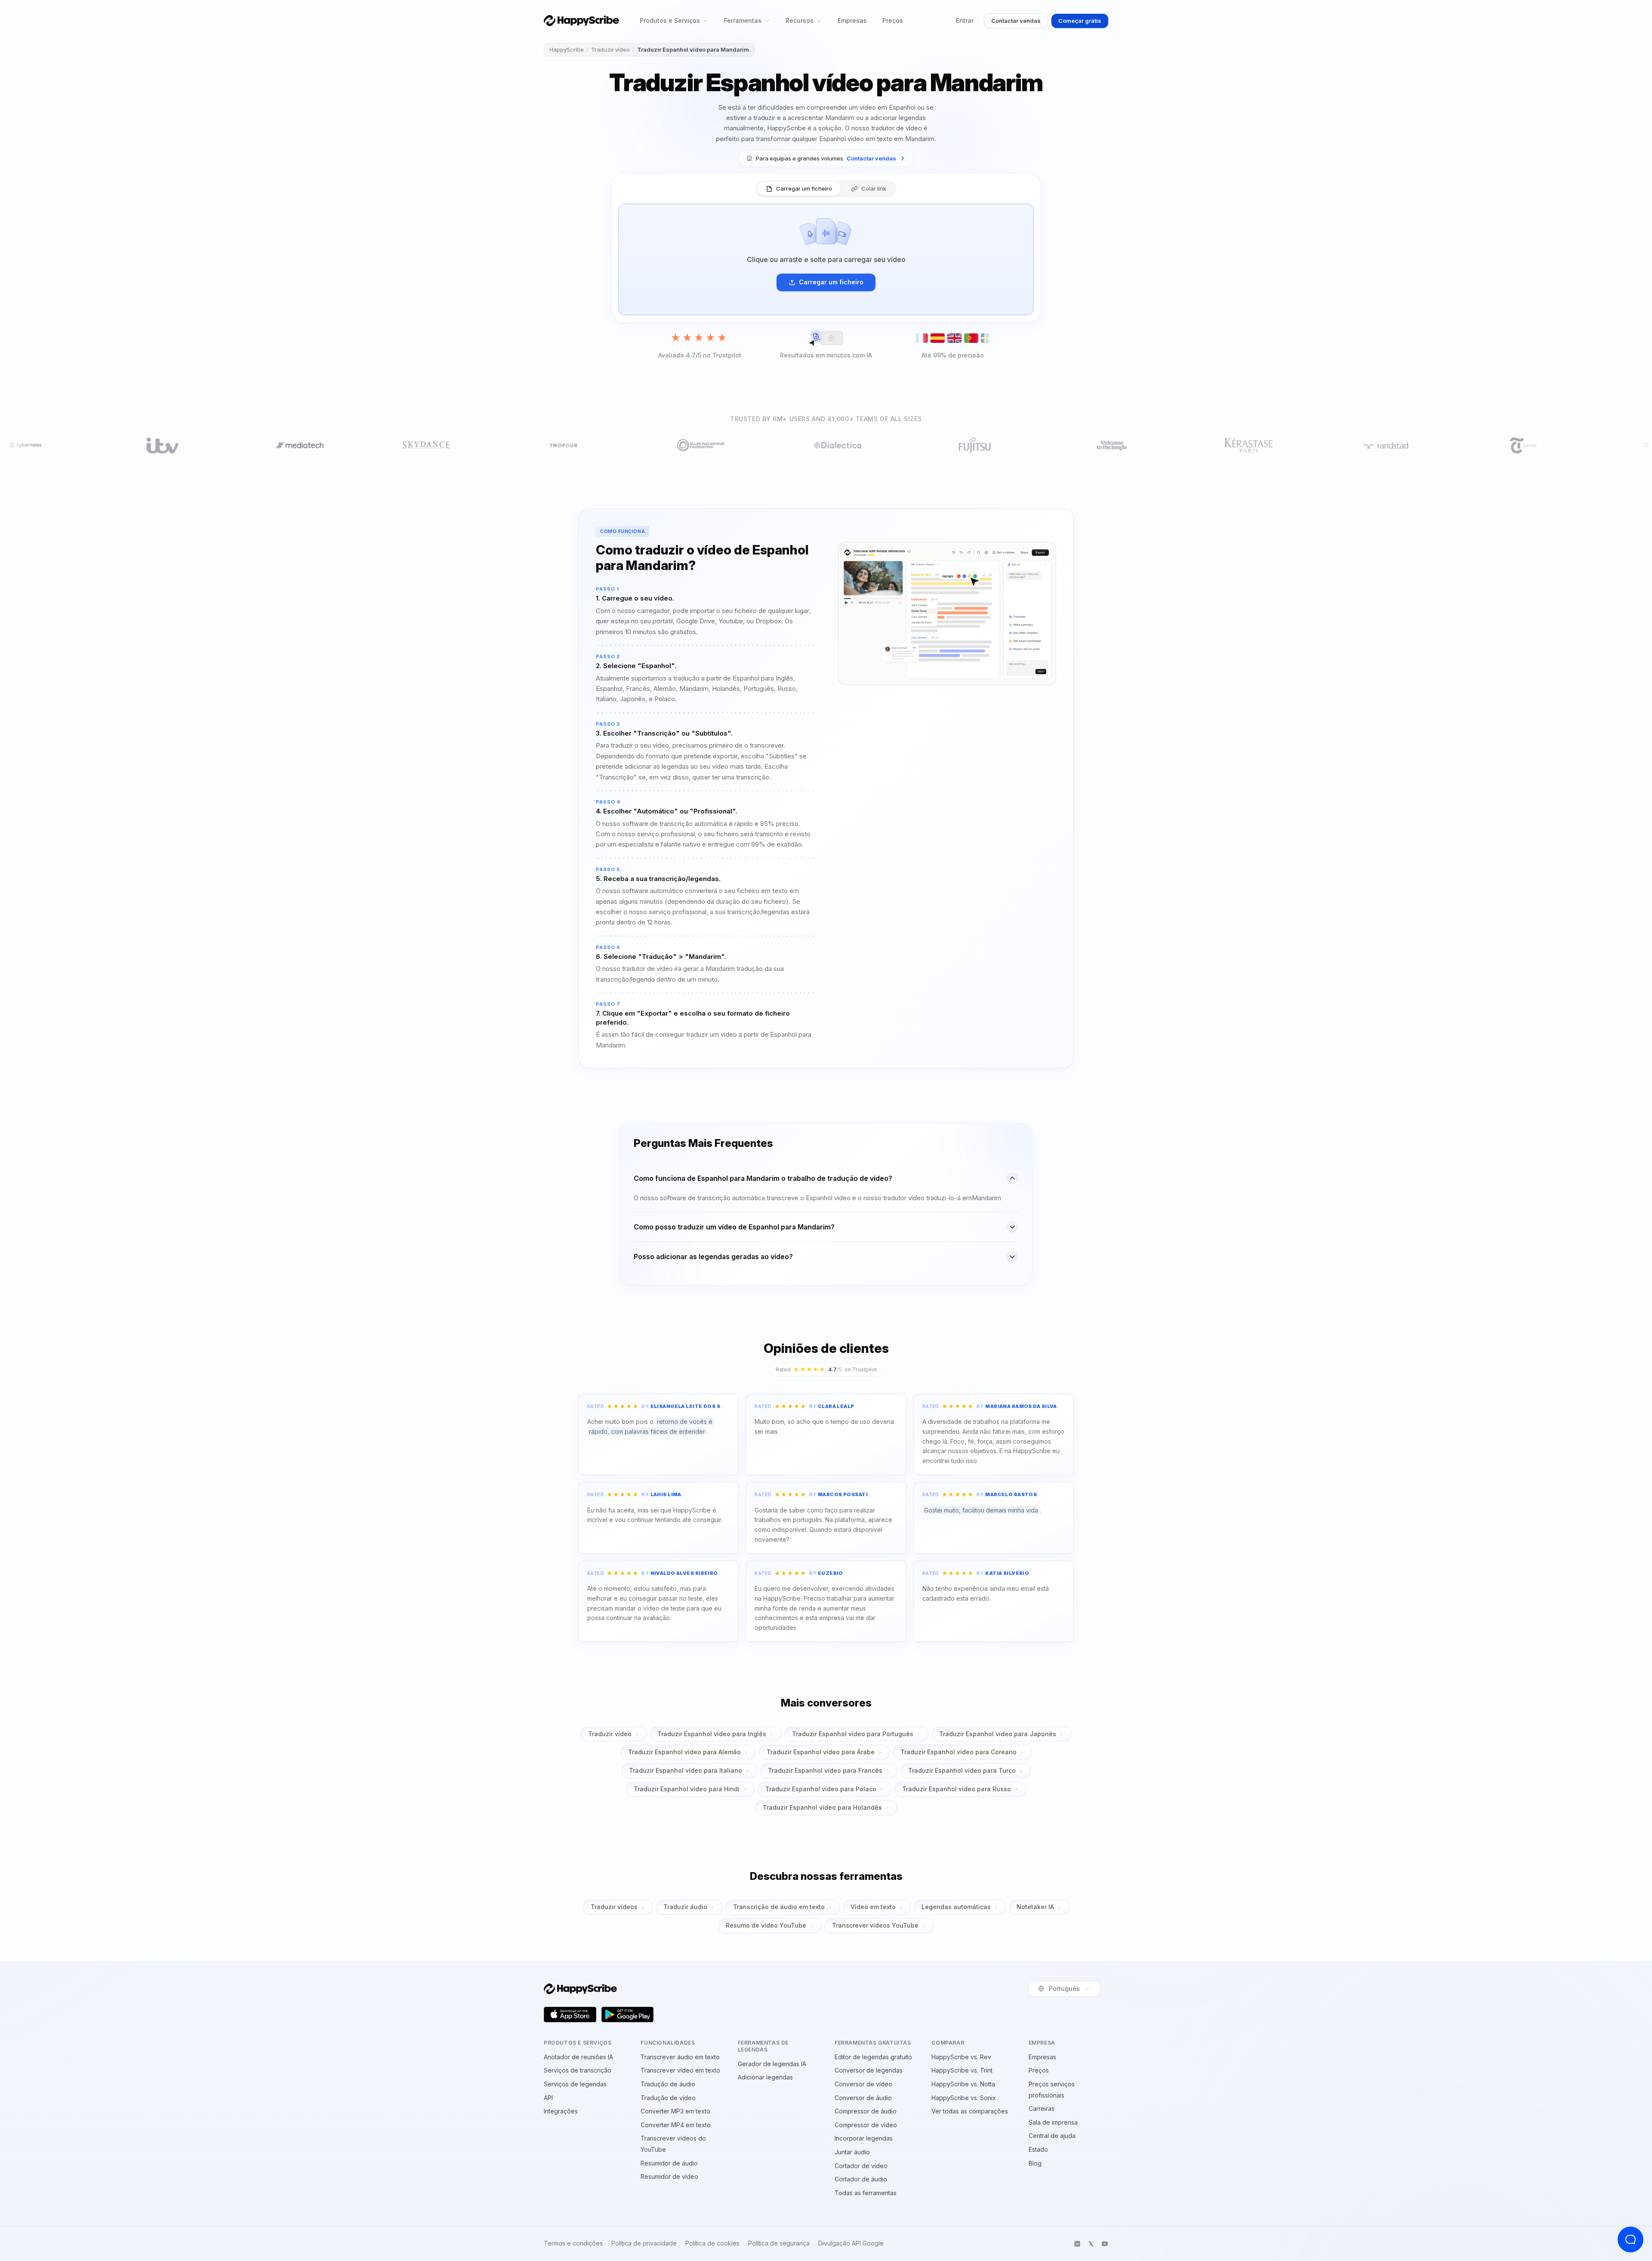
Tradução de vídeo (668, 2098)
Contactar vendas (1016, 21)
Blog (1035, 2163)
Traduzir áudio (685, 1907)
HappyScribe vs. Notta (963, 2084)
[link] (826, 159)
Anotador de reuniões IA (578, 2057)
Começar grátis (1080, 21)
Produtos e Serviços (670, 20)
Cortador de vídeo (861, 2166)
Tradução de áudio (668, 2084)
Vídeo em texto (873, 1907)
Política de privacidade (644, 2243)
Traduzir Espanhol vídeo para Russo (957, 1789)
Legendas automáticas (956, 1907)
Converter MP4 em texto (676, 2125)
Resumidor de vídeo (669, 2176)
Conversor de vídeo (863, 2084)
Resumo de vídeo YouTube (766, 1925)
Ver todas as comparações (970, 2111)
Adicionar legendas (765, 2077)
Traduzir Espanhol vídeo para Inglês (712, 1734)
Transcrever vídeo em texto (680, 2070)
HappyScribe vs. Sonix (964, 2098)
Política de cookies (712, 2243)
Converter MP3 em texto (675, 2111)
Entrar (965, 20)
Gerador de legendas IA (772, 2064)
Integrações (561, 2111)
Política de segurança (779, 2243)
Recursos (800, 20)
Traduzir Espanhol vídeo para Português (853, 1734)
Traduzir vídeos (614, 1907)
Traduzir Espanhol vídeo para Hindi (687, 1789)
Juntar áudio (852, 2152)
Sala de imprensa (1053, 2122)
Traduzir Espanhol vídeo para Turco (962, 1770)
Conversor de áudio (863, 2098)
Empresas (852, 20)
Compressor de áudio (866, 2111)
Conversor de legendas (869, 2070)
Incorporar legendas (864, 2138)
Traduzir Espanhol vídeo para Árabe (821, 1752)
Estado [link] (1038, 2149)
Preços (893, 20)
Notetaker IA (1035, 1907)
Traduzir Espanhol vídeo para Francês (825, 1770)
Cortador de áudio (861, 2179)
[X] (1091, 2244)
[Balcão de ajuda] (1630, 2239)
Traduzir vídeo (610, 49)
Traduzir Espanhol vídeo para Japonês (998, 1734)
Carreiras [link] (1042, 2109)
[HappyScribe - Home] (581, 20)
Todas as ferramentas (866, 2193)
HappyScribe (567, 49)
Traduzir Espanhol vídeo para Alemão (684, 1752)
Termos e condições (573, 2243)
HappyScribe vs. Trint (962, 2070)
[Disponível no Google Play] (628, 2015)
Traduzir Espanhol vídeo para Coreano (959, 1752)
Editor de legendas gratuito (873, 2057)
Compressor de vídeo (866, 2125)
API (548, 2098)
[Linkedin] (1077, 2244)
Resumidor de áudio (669, 2163)
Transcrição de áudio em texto (779, 1907)
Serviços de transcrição (578, 2070)
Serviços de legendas (575, 2084)
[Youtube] (1105, 2244)
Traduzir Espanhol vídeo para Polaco (821, 1789)
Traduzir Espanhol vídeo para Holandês (822, 1807)
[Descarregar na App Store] (570, 2015)
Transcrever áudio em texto (680, 2057)
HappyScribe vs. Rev (961, 2057)
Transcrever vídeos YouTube (875, 1925)
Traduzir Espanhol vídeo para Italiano (686, 1770)
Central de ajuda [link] (1052, 2136)
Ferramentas (743, 20)
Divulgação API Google (851, 2243)
